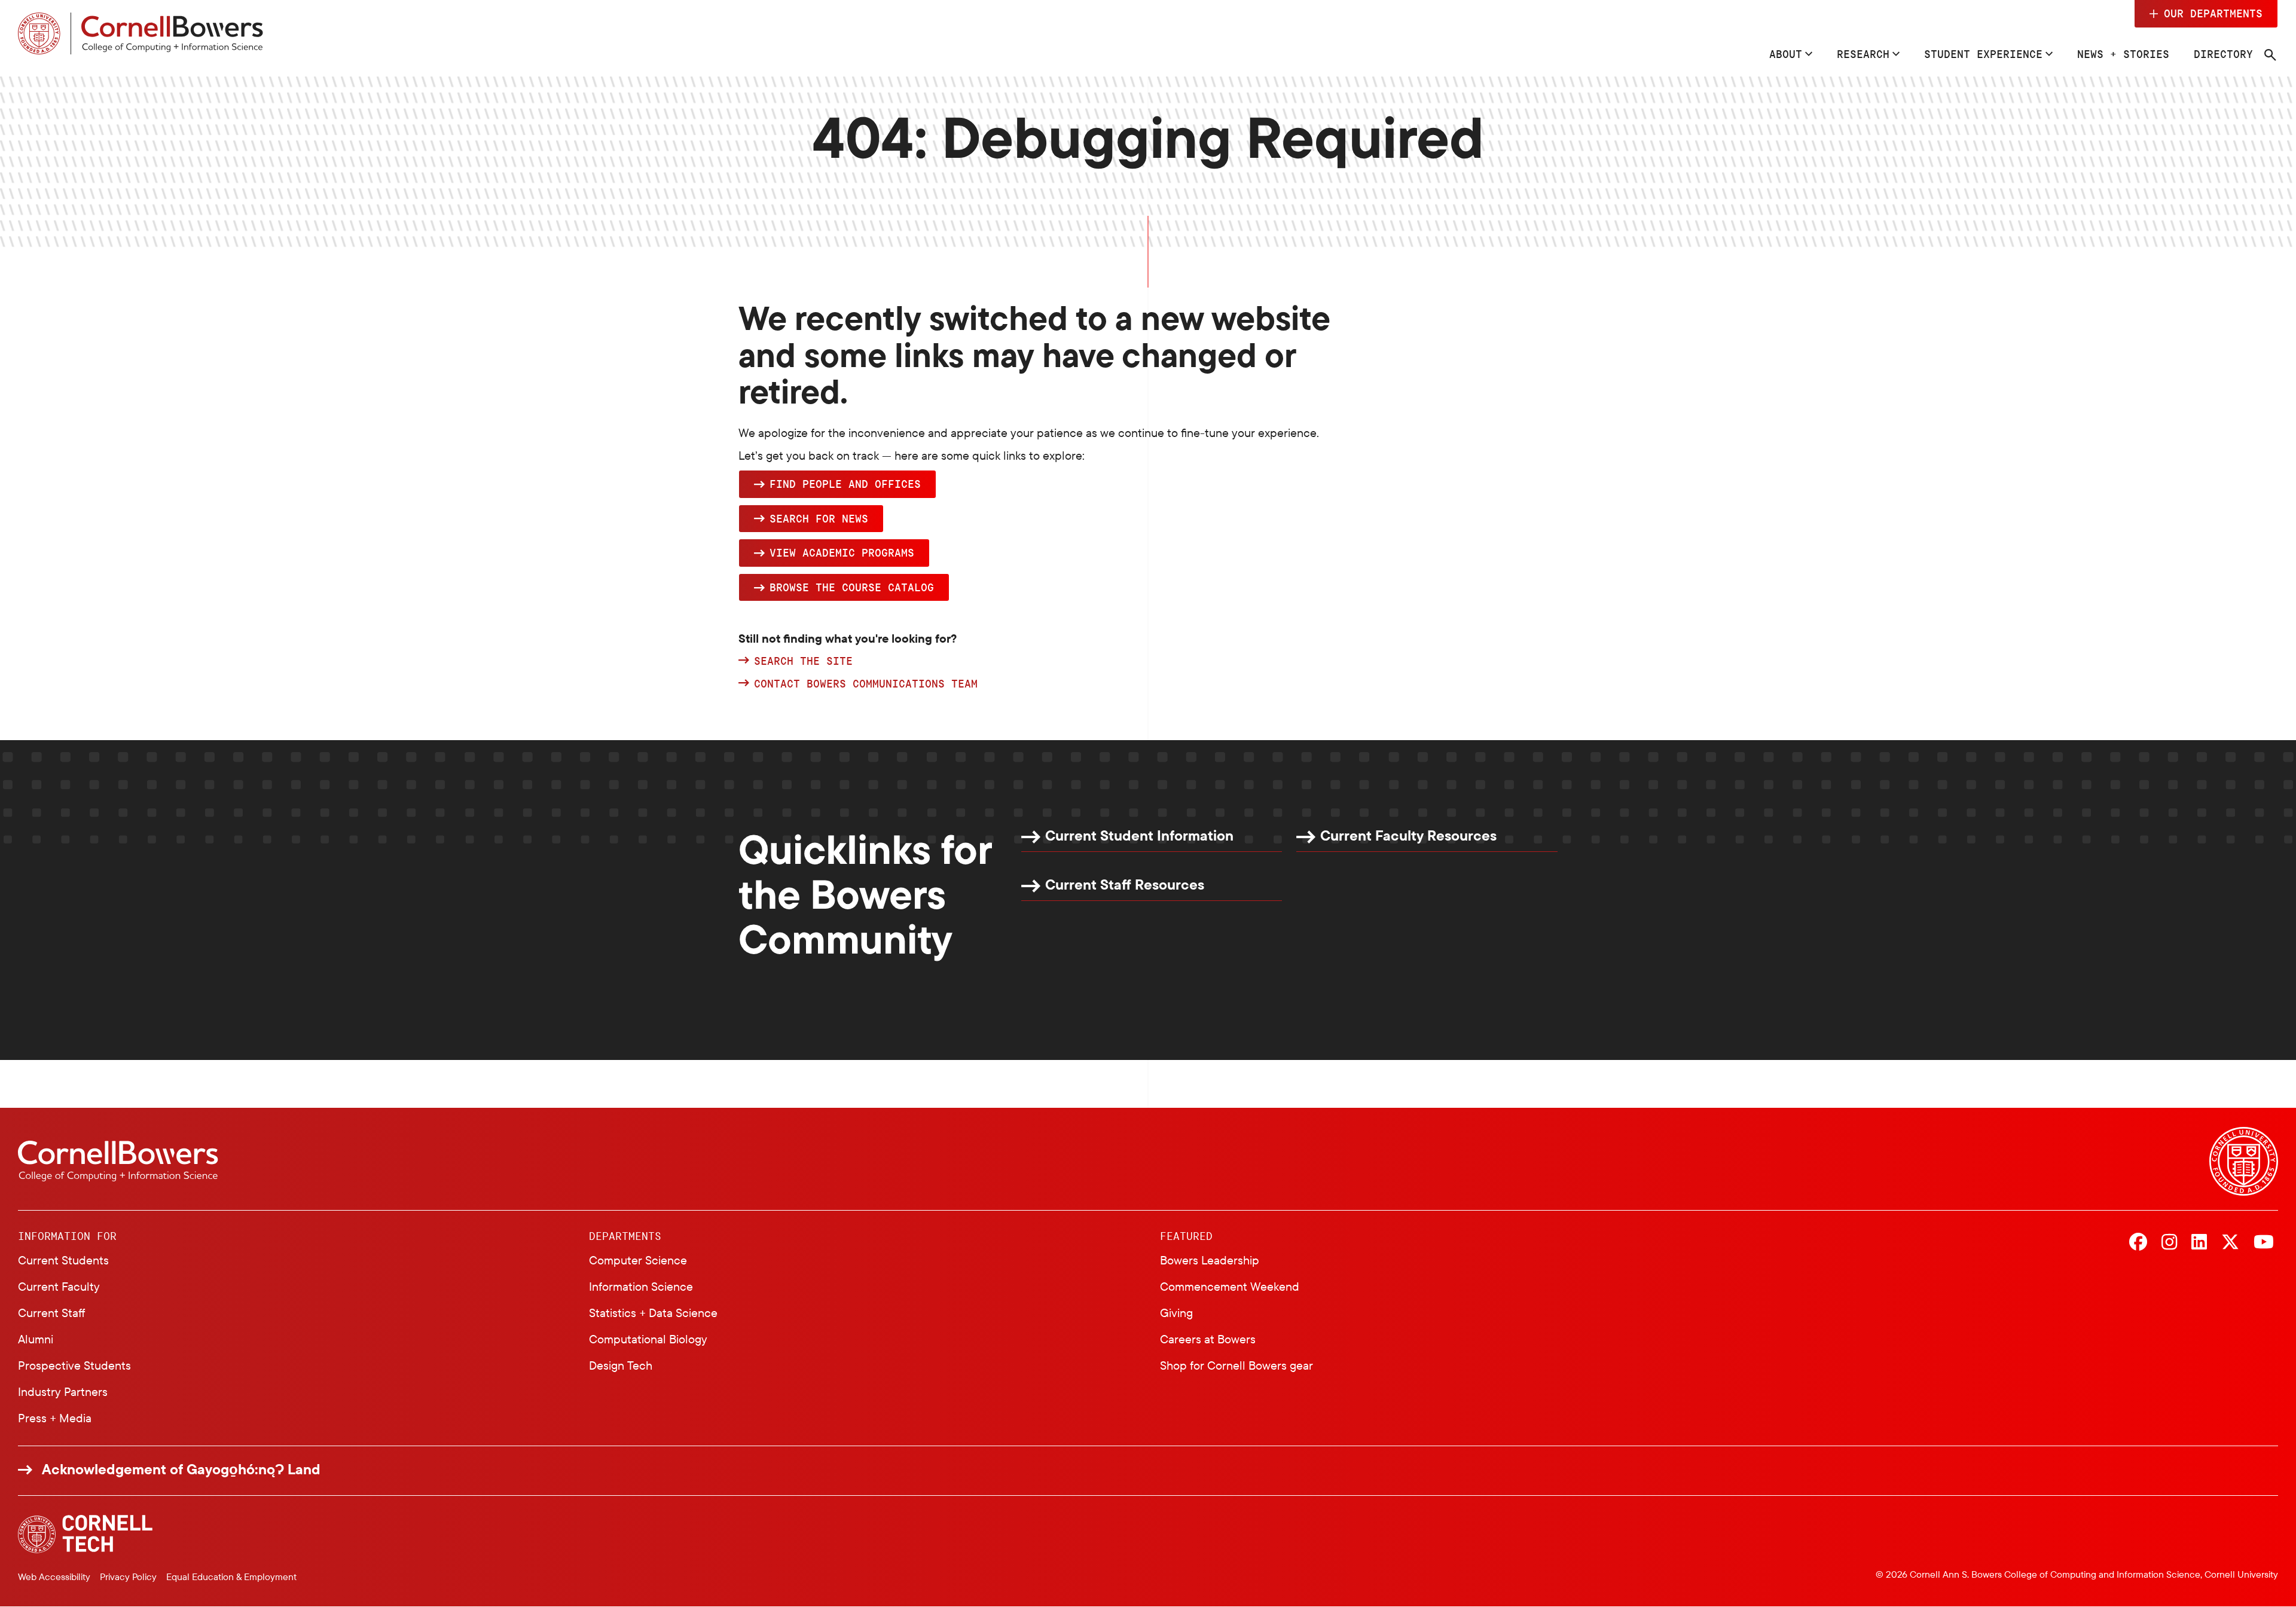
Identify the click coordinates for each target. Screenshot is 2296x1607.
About (1786, 54)
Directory (2223, 54)
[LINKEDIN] (2199, 1243)
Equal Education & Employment (231, 1577)
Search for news (819, 518)
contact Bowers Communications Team (866, 684)
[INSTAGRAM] (2169, 1243)
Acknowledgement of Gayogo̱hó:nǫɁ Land (181, 1469)
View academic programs (842, 552)
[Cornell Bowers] (141, 33)
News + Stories (2123, 54)
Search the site (803, 661)
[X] (2230, 1243)
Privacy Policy (128, 1577)
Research (1863, 54)
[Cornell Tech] (85, 1534)
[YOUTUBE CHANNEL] (2264, 1243)
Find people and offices (845, 484)
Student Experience (1983, 54)
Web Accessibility (54, 1577)
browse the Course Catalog (852, 587)
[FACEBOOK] (2138, 1243)
